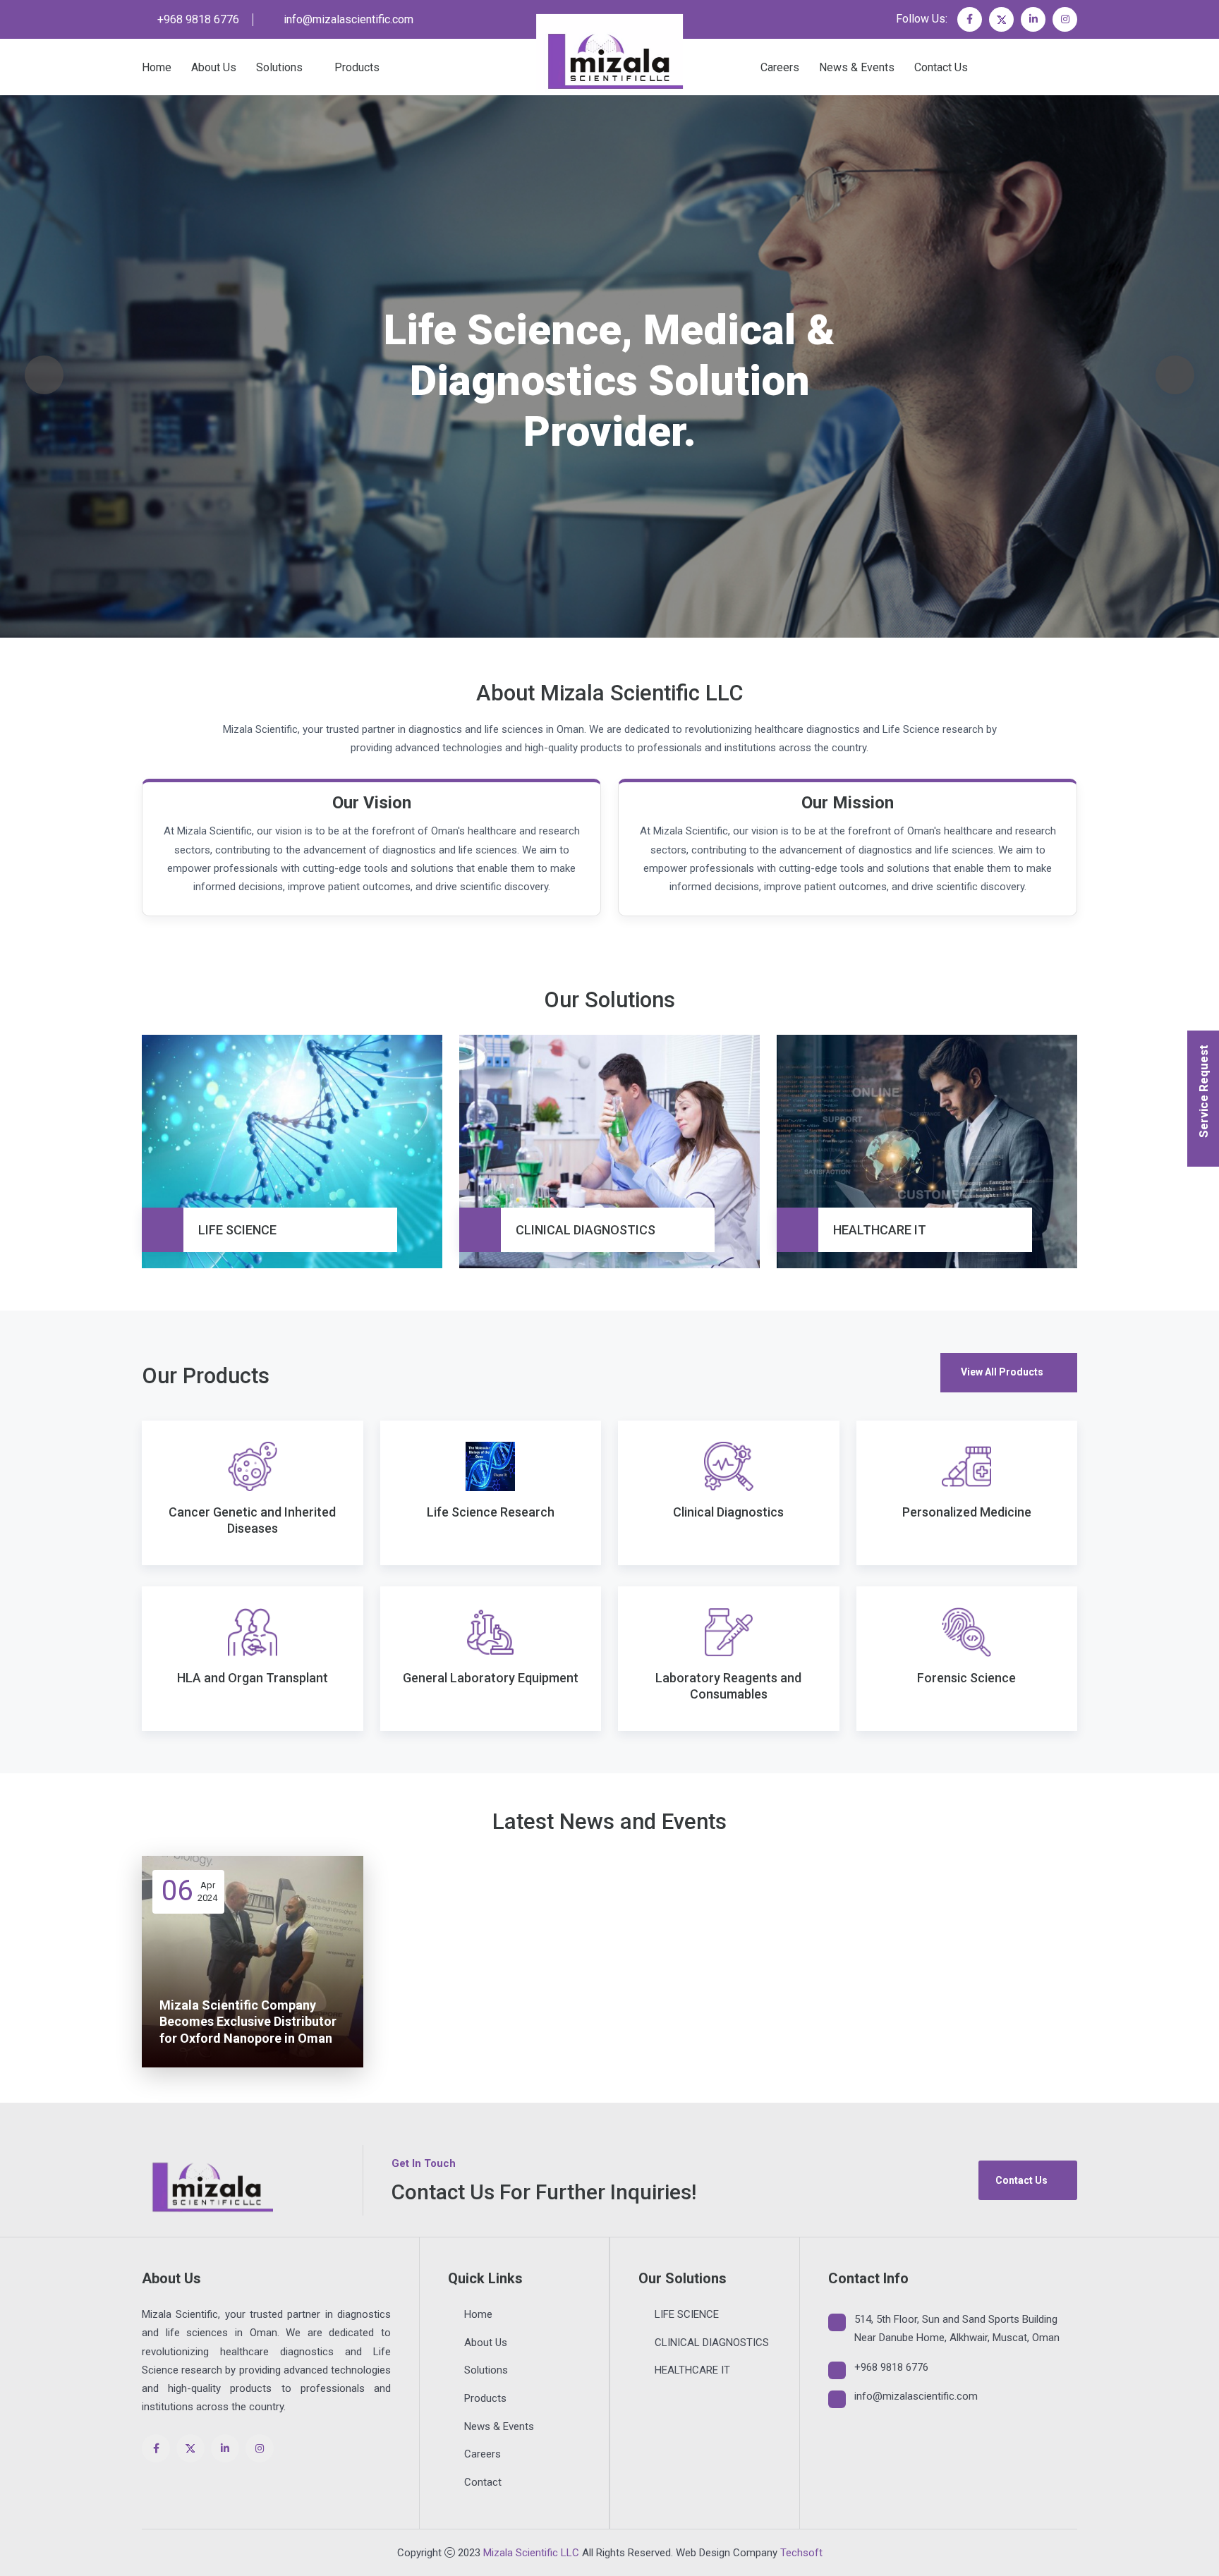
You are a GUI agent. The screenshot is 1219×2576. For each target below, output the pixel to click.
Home (157, 67)
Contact (483, 2482)
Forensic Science (966, 1678)
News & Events (857, 67)
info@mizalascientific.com (348, 19)
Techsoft (801, 2553)
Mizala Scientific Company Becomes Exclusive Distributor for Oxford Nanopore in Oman (248, 2022)
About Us (214, 67)
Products (357, 67)
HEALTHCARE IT (880, 1230)
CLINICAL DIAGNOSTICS (586, 1230)
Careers (780, 67)
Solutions (279, 67)
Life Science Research (491, 1512)
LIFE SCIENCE (237, 1230)
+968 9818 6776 (198, 19)
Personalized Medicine (967, 1512)
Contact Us (941, 67)
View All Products (1002, 1372)
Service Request (1203, 1091)
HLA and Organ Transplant (253, 1678)
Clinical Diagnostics (728, 1512)
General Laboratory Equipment (491, 1678)
